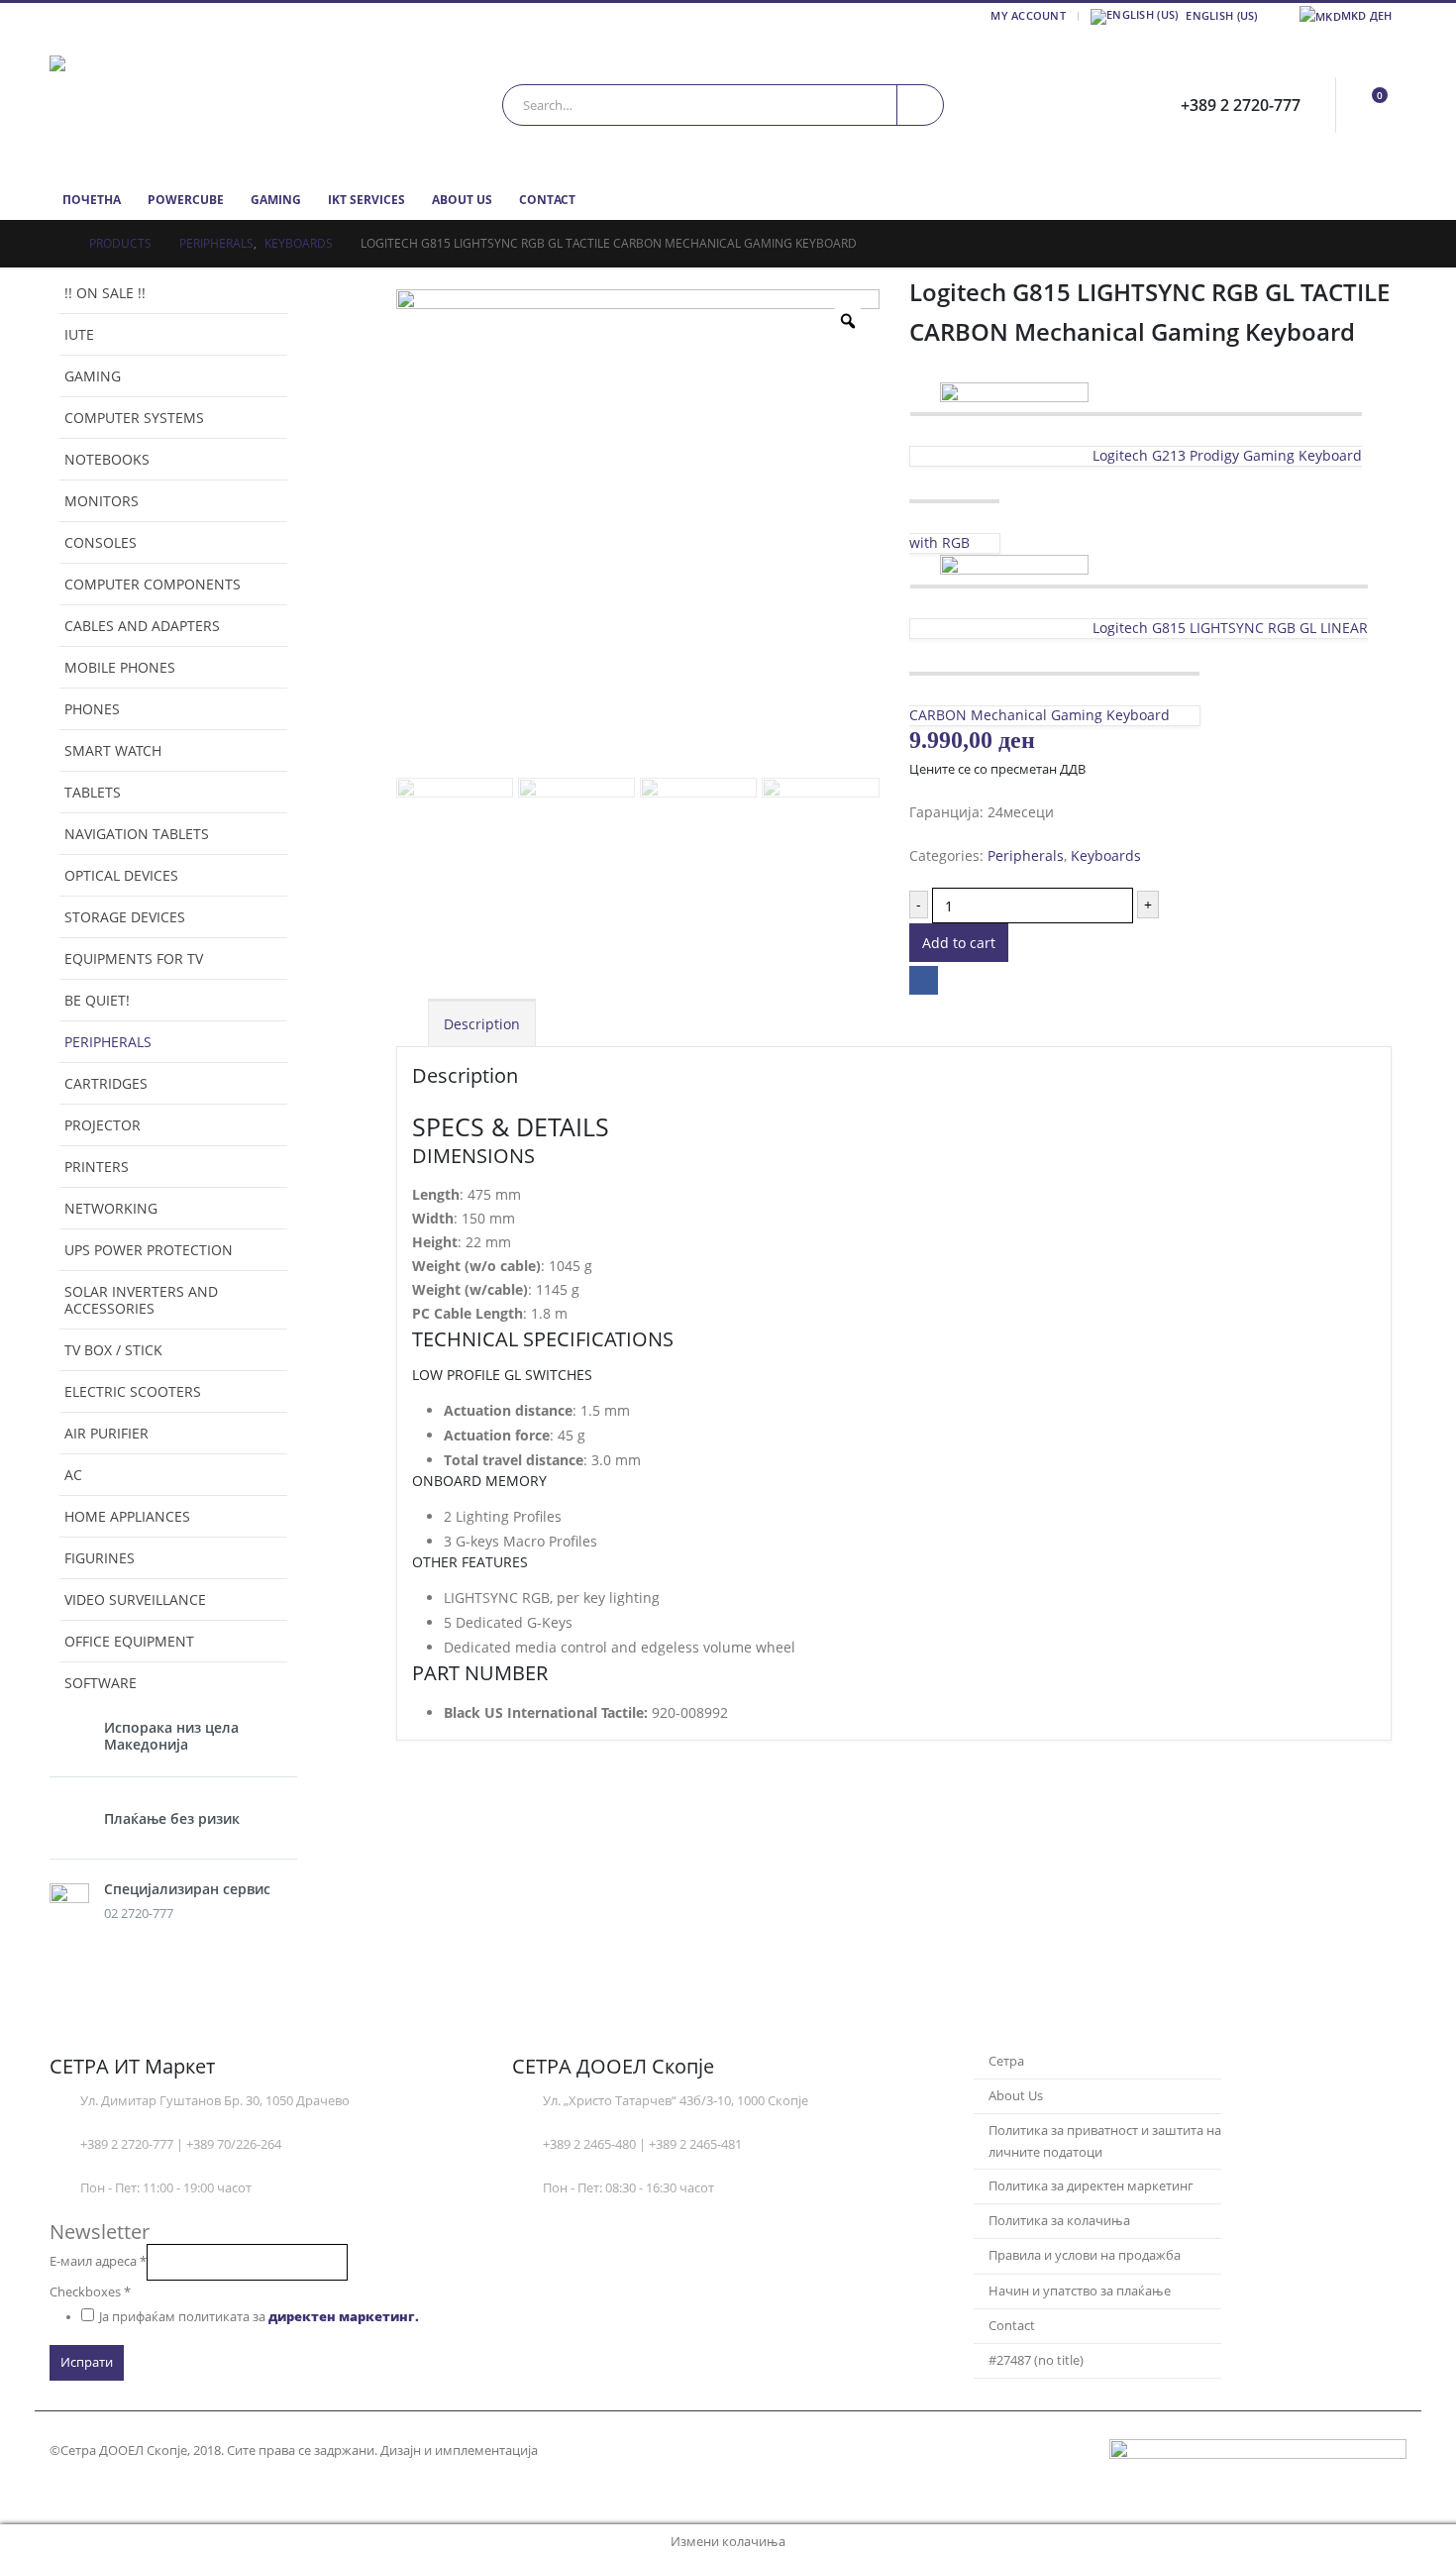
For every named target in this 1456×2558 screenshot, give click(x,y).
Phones (92, 709)
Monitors (102, 501)
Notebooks (107, 459)
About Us (462, 200)
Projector (103, 1125)
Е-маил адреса (98, 2261)
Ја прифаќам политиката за (259, 2317)
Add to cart (959, 943)
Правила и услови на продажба (1085, 2255)
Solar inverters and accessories (141, 1300)
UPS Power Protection (149, 1250)
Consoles (101, 542)
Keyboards (1106, 855)
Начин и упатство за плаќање (1080, 2291)
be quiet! (97, 1000)
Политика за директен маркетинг (1091, 2186)
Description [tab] (482, 1024)
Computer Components (153, 584)
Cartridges (106, 1083)
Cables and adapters (142, 626)
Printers (97, 1167)
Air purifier (106, 1433)
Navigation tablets (137, 834)
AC (73, 1475)
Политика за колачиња (1059, 2221)
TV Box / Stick (113, 1350)
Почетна (92, 200)
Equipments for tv (134, 959)
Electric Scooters (133, 1391)
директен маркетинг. (344, 2317)
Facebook (924, 980)
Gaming (276, 200)
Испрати (87, 2362)
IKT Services (366, 200)
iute (79, 334)
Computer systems (134, 418)
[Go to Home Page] (55, 244)
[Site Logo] (173, 105)
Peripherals (1026, 855)
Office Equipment (129, 1641)
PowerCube (186, 200)
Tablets (93, 792)
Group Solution (589, 2451)
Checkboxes (90, 2292)
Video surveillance (135, 1599)
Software (101, 1683)
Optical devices (121, 875)
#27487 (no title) (1036, 2360)
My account (1028, 15)
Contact (547, 200)
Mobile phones (120, 667)
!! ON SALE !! (105, 293)
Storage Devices (125, 917)
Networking (111, 1208)
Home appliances (127, 1516)
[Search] (920, 105)
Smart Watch (113, 750)
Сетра (1006, 2061)
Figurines (100, 1558)
